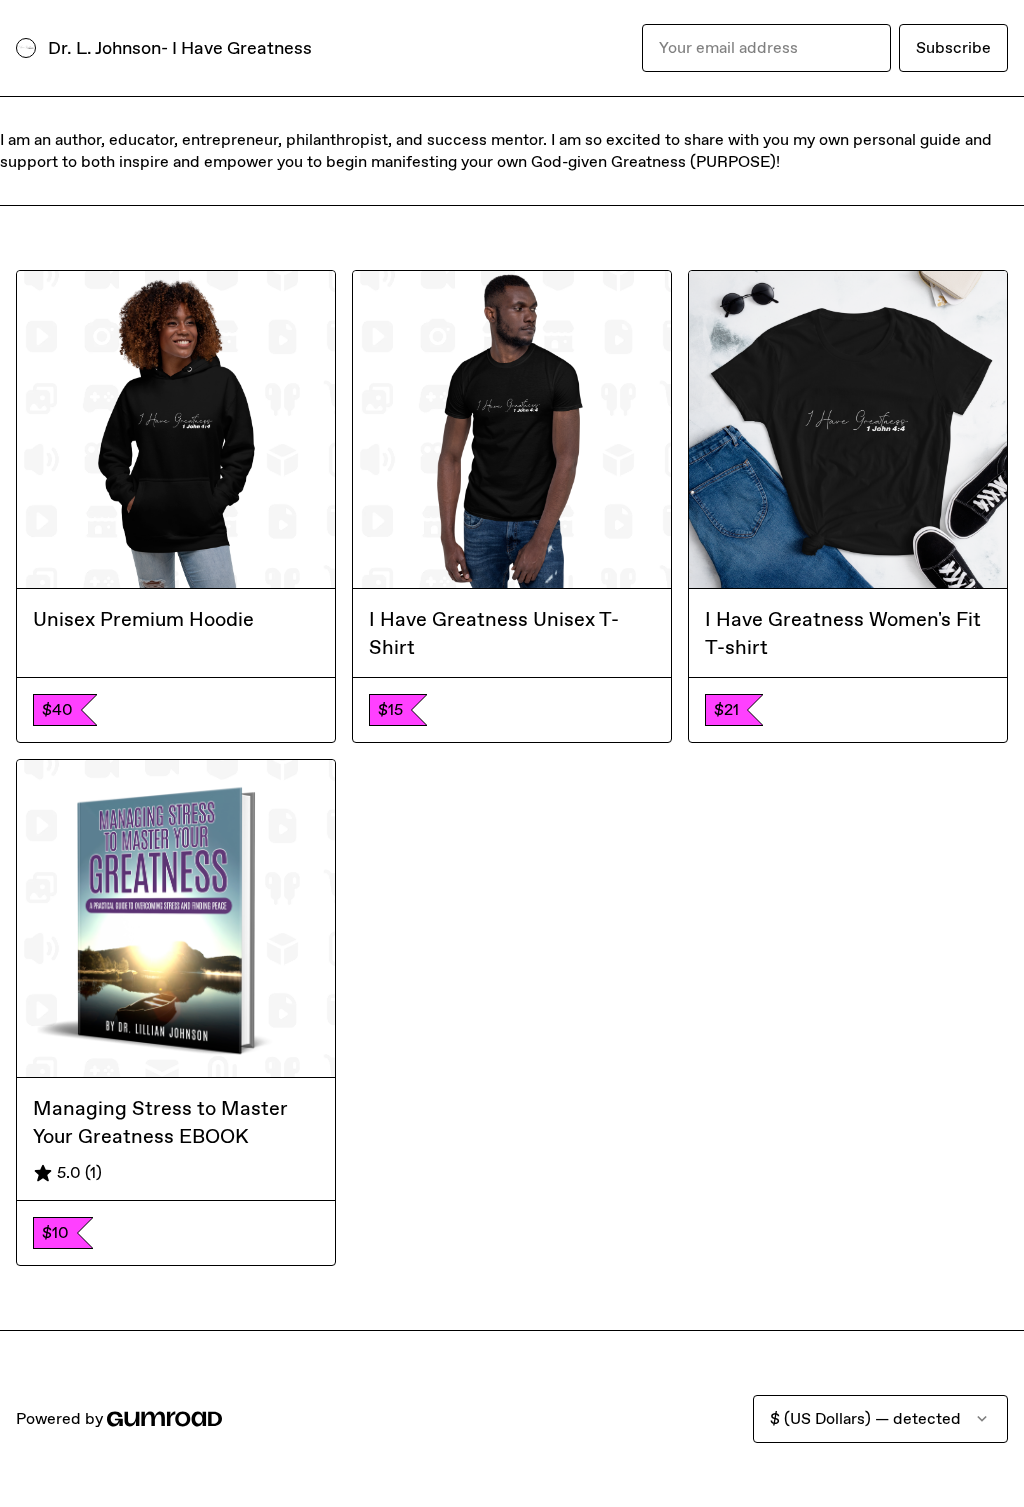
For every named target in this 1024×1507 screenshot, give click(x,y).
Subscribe (953, 47)
